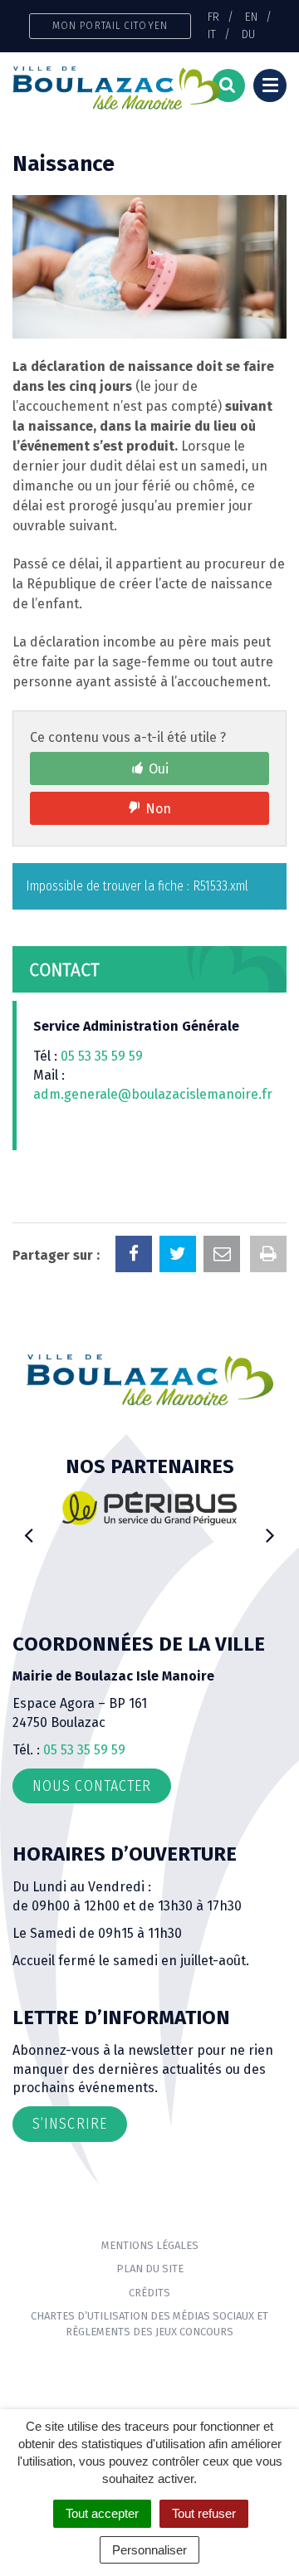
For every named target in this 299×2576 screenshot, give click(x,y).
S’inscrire (70, 2124)
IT (212, 34)
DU (248, 34)
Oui (159, 769)
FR (213, 17)
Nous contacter (92, 1786)
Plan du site (150, 2269)
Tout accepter (102, 2513)
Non (158, 809)
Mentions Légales (150, 2245)
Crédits (149, 2293)
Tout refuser (204, 2513)
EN (251, 17)
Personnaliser (149, 2550)
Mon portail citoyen (110, 25)
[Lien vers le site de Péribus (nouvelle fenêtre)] (149, 1508)
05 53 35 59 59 (102, 1056)
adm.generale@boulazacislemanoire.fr (153, 1094)
